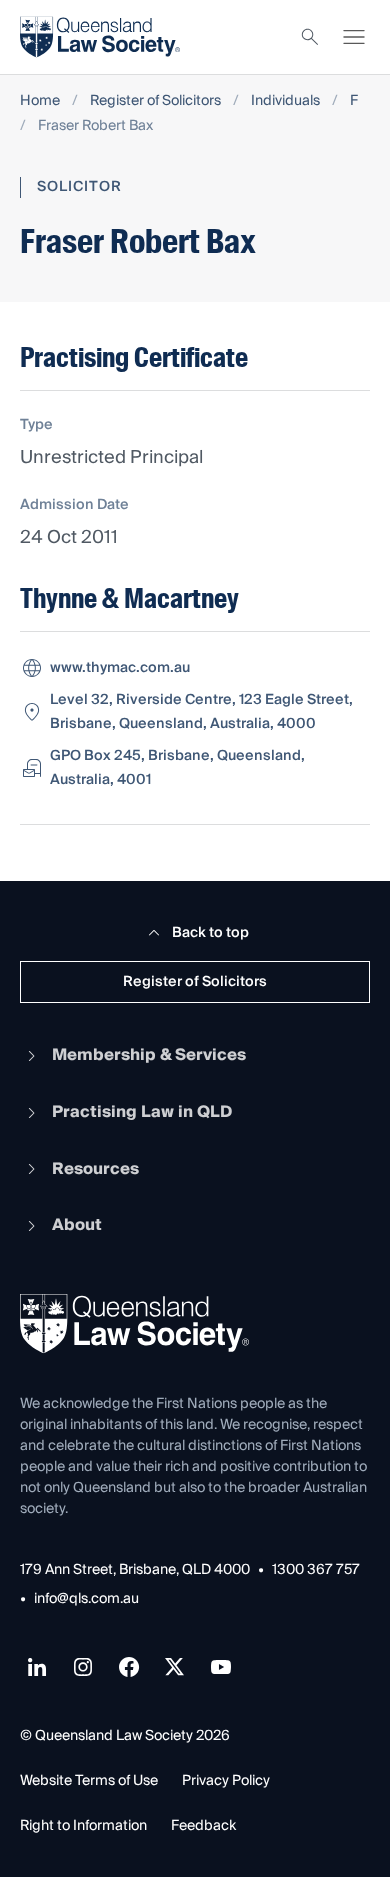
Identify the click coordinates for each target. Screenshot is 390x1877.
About (77, 1225)
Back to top (210, 933)
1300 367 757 (316, 1570)
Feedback (203, 1826)
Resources (95, 1169)
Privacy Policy (226, 1781)
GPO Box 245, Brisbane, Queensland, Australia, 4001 (177, 768)
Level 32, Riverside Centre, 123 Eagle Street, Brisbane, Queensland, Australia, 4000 (201, 712)
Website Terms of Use (89, 1781)
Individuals (285, 101)
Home (40, 101)
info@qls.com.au (86, 1599)
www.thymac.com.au (120, 668)
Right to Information (83, 1826)
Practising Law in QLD (142, 1112)
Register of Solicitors (155, 101)
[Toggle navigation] (354, 37)
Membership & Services (149, 1055)
